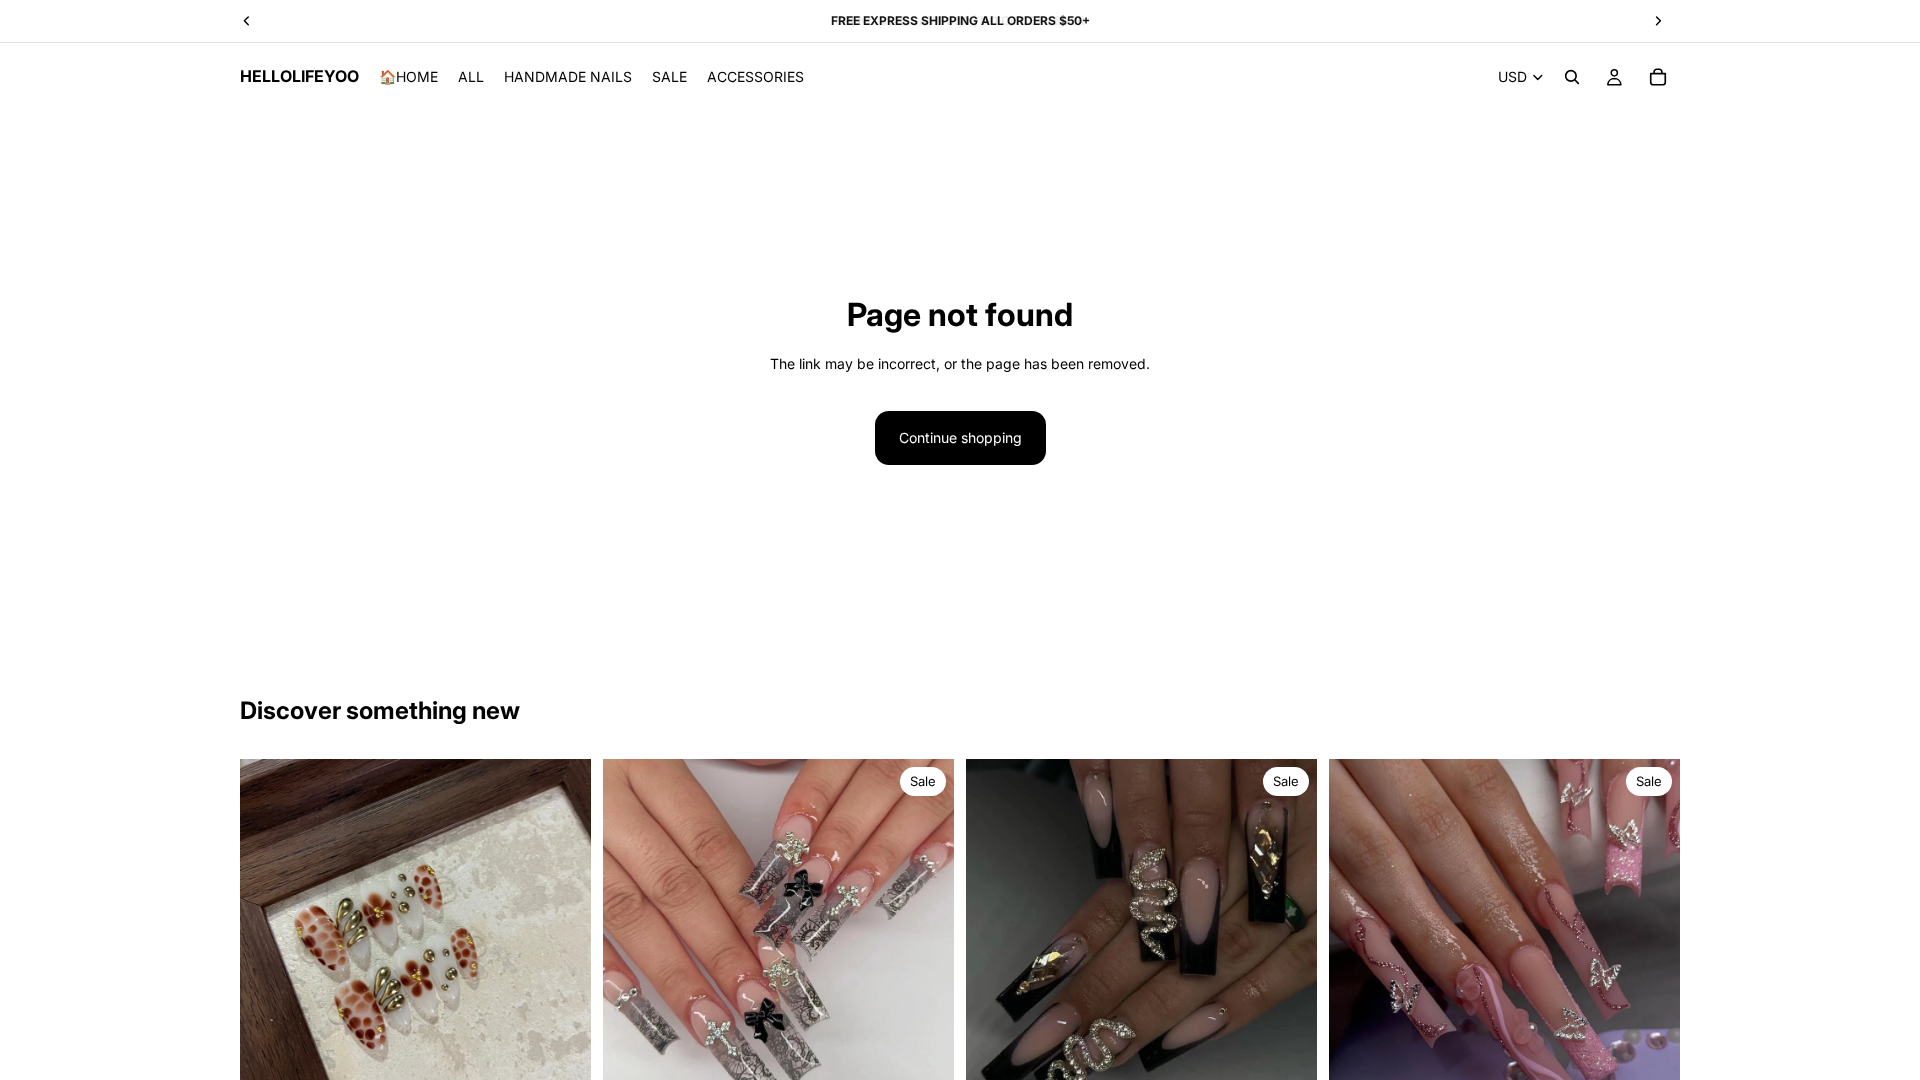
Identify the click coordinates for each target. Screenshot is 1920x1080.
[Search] (1572, 77)
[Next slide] (924, 935)
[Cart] (1658, 77)
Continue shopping (960, 437)
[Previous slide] (633, 935)
